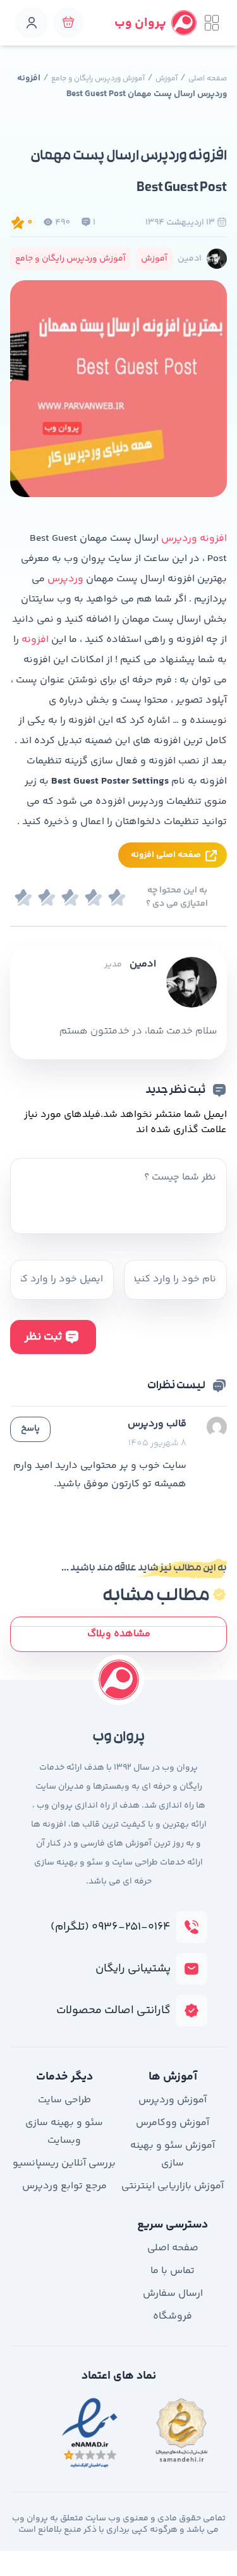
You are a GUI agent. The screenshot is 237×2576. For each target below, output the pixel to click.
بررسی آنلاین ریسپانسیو (64, 2163)
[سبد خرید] (68, 23)
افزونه (35, 640)
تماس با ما (173, 2271)
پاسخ (30, 1429)
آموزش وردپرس (173, 2100)
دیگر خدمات (64, 2077)
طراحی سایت (64, 2100)
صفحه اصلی (208, 79)
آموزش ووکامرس (173, 2123)
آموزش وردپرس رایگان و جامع (98, 79)
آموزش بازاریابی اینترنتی (173, 2186)
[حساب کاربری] (32, 23)
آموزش (167, 79)
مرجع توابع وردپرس (64, 2186)
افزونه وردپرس (194, 539)
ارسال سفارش (173, 2294)
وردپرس (65, 579)
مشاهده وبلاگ (119, 1634)
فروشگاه (173, 2316)
